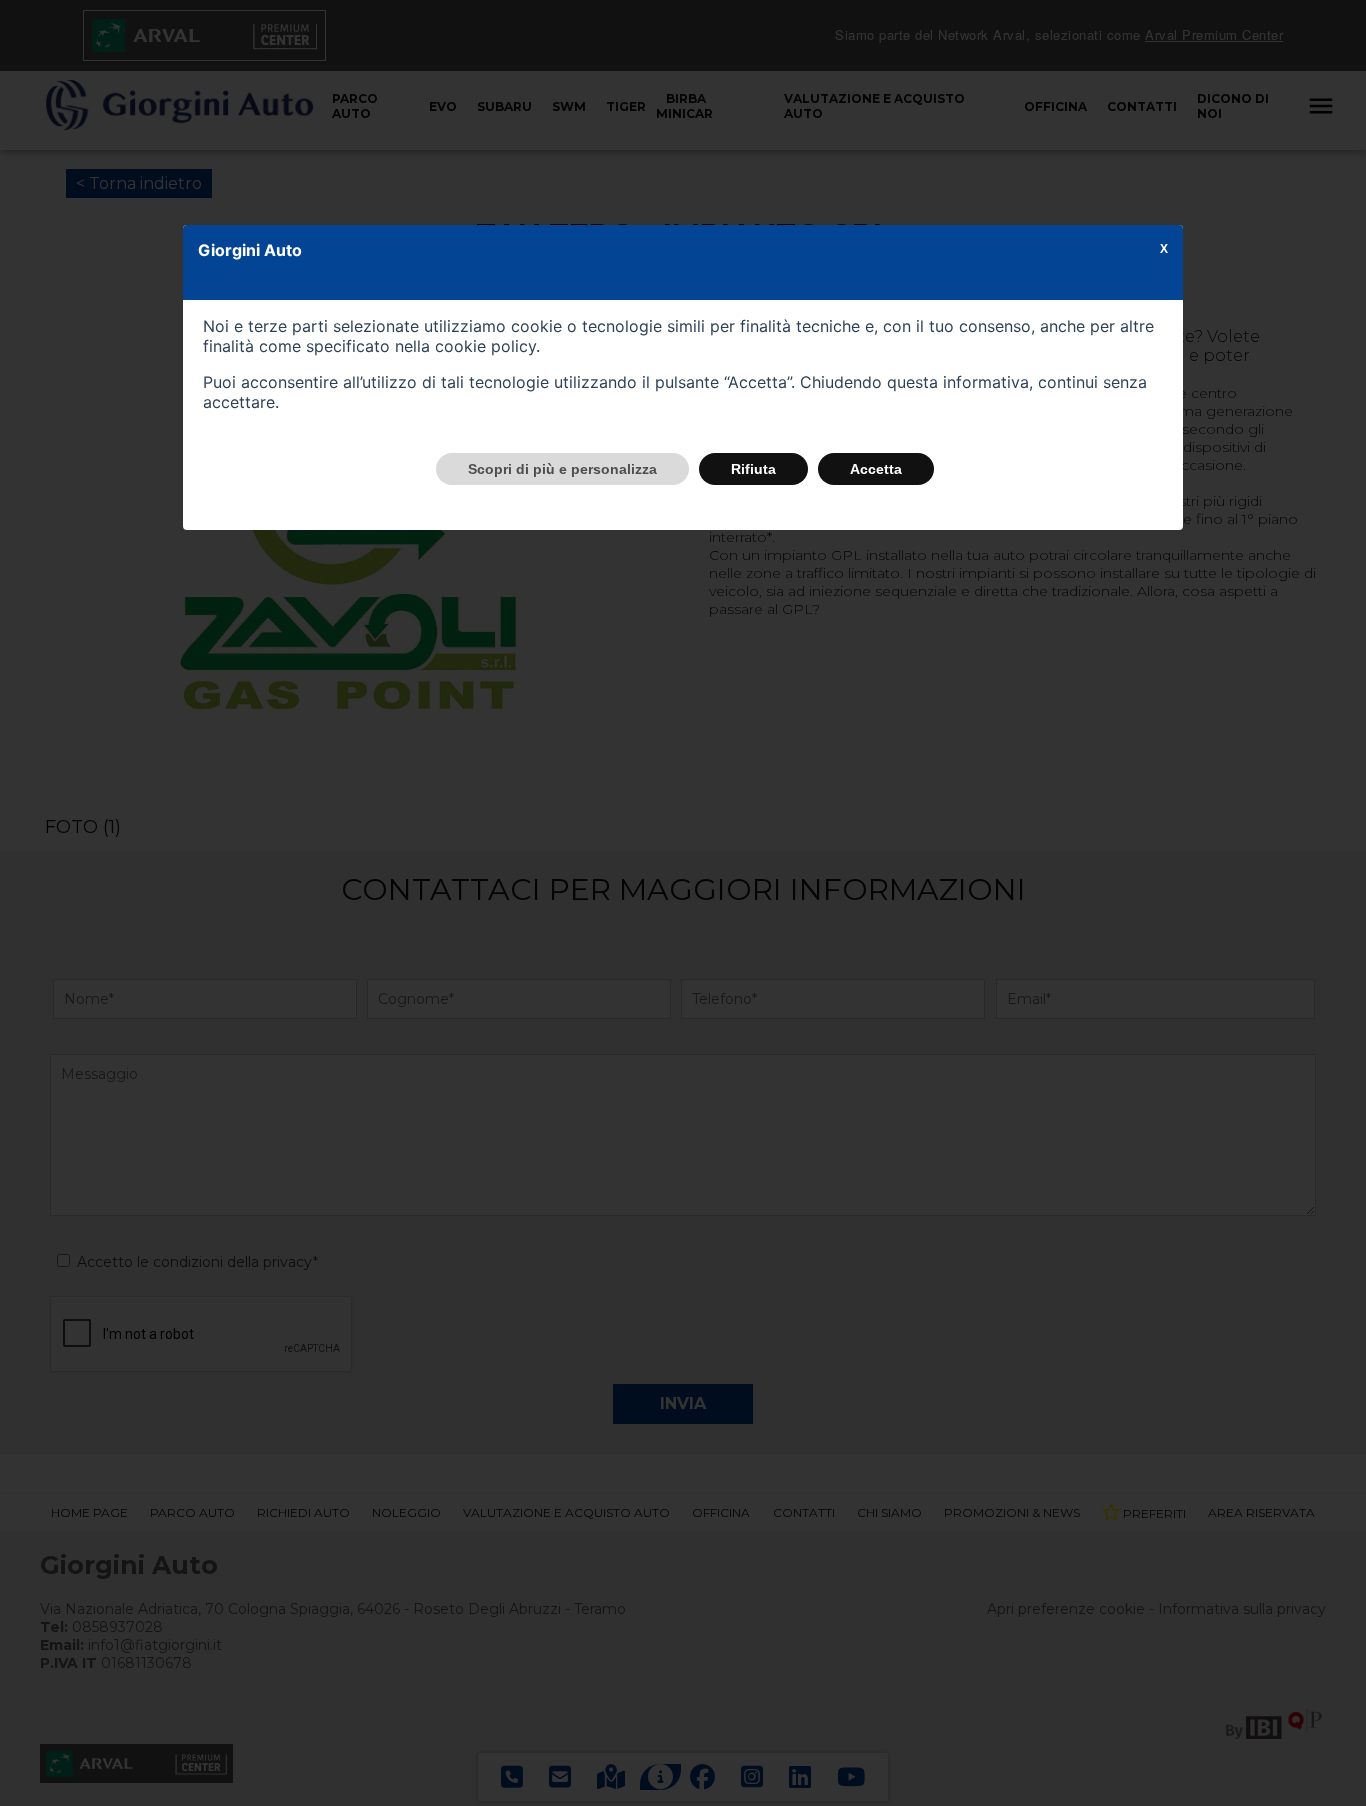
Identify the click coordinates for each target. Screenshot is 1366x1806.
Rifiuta (753, 469)
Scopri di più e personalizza (562, 469)
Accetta (876, 469)
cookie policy (485, 346)
